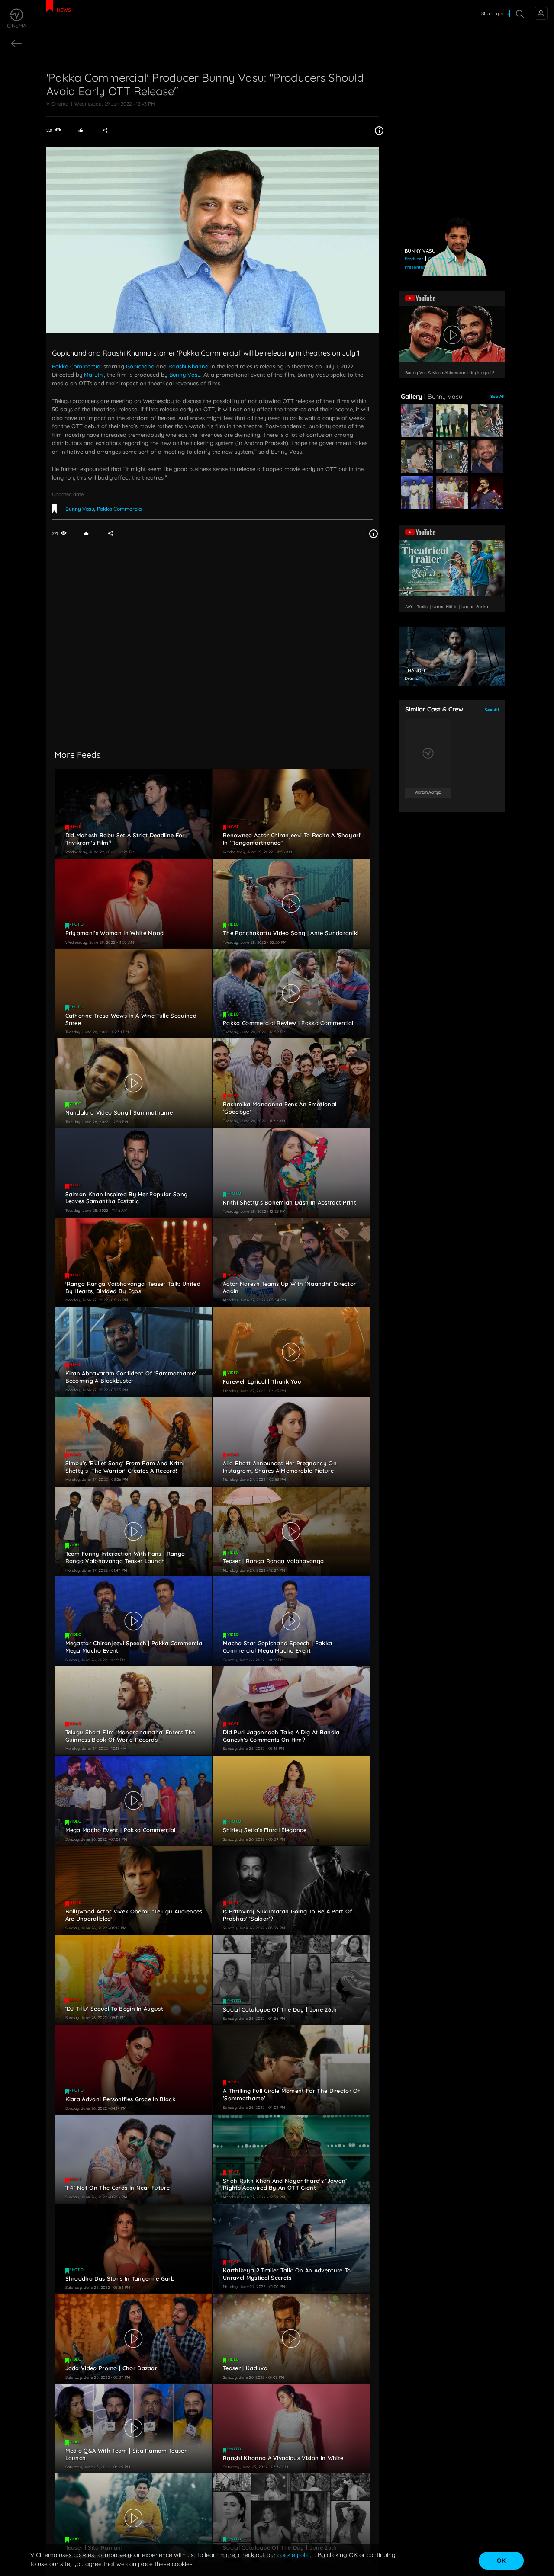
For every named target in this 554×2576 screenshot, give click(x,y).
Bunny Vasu (185, 375)
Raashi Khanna (188, 366)
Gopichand (140, 366)
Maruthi (94, 375)
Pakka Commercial (77, 366)
